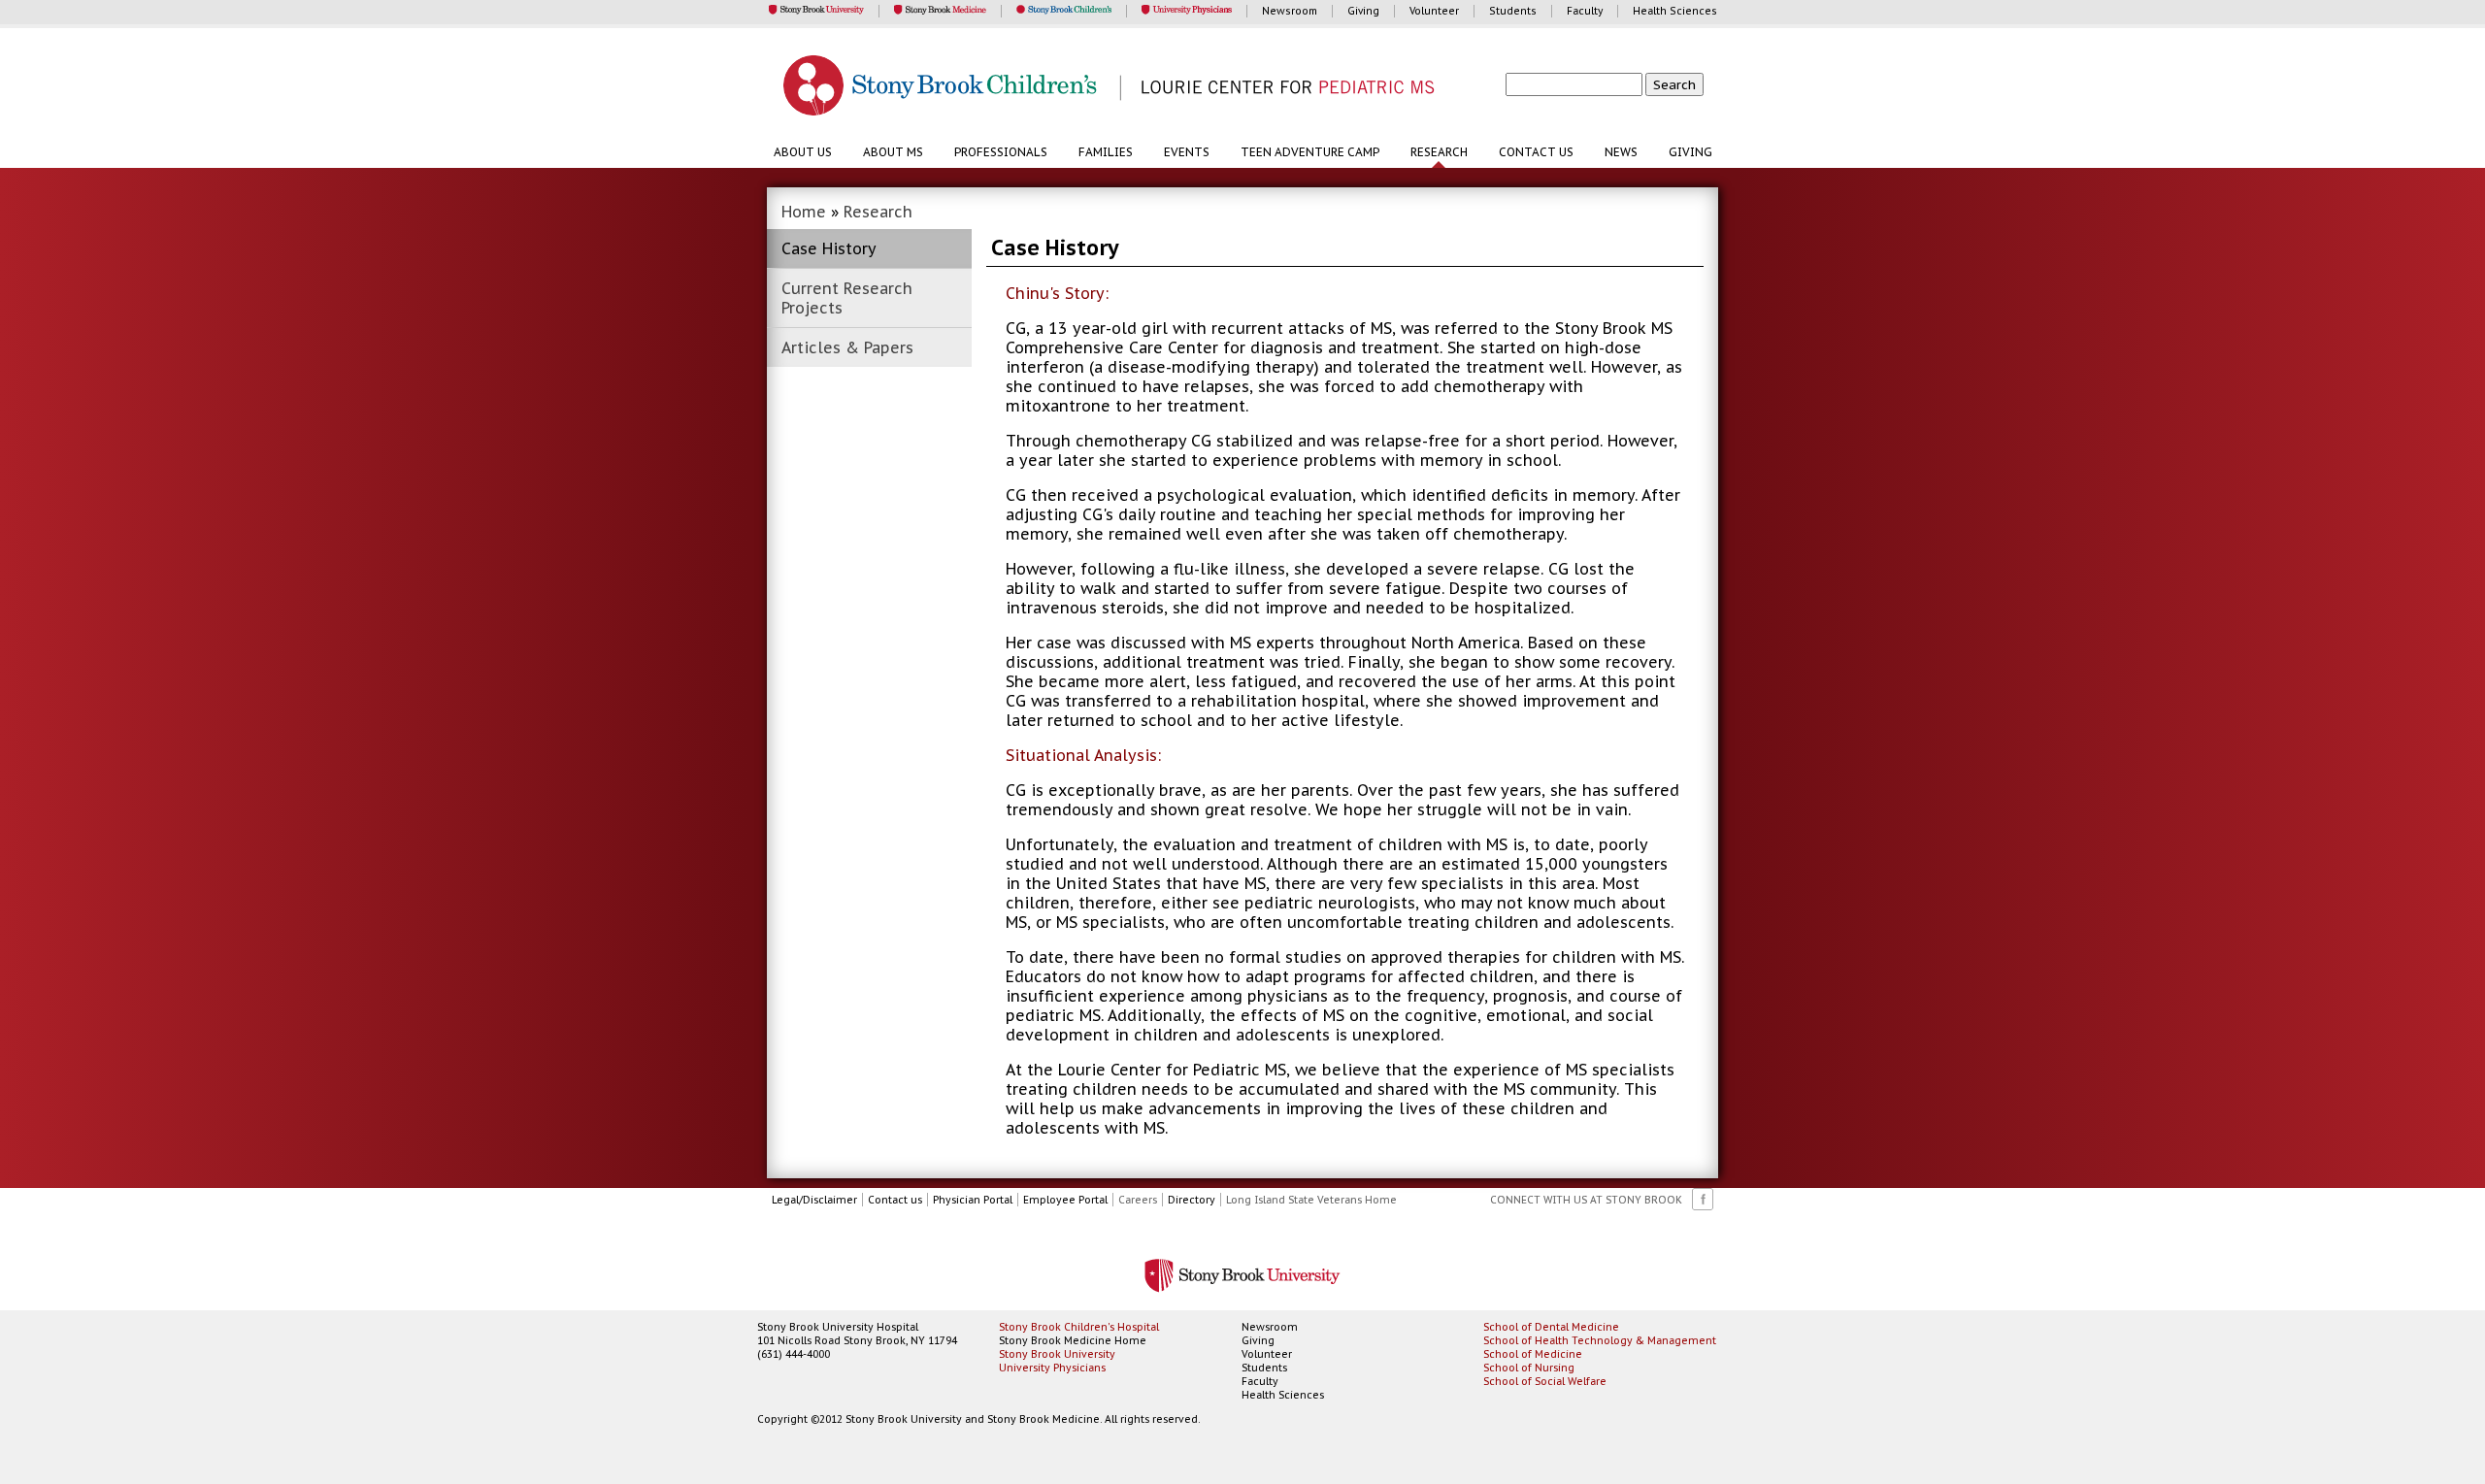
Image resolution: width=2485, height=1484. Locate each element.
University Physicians (1052, 1368)
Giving (1690, 152)
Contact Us (1536, 152)
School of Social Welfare (1545, 1381)
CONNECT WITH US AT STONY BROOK (1586, 1200)
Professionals (1001, 152)
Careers (1138, 1200)
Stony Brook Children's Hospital (1079, 1327)
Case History (829, 248)
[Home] (1252, 87)
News (1621, 152)
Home (804, 212)
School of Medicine (1533, 1354)
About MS (893, 152)
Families (1106, 152)
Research (1439, 152)
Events (1187, 152)
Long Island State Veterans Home (1311, 1200)
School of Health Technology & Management (1600, 1340)
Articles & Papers (847, 347)
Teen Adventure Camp (1310, 152)
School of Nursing (1529, 1368)
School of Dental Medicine (1551, 1327)
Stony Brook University (1057, 1354)
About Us (803, 152)
